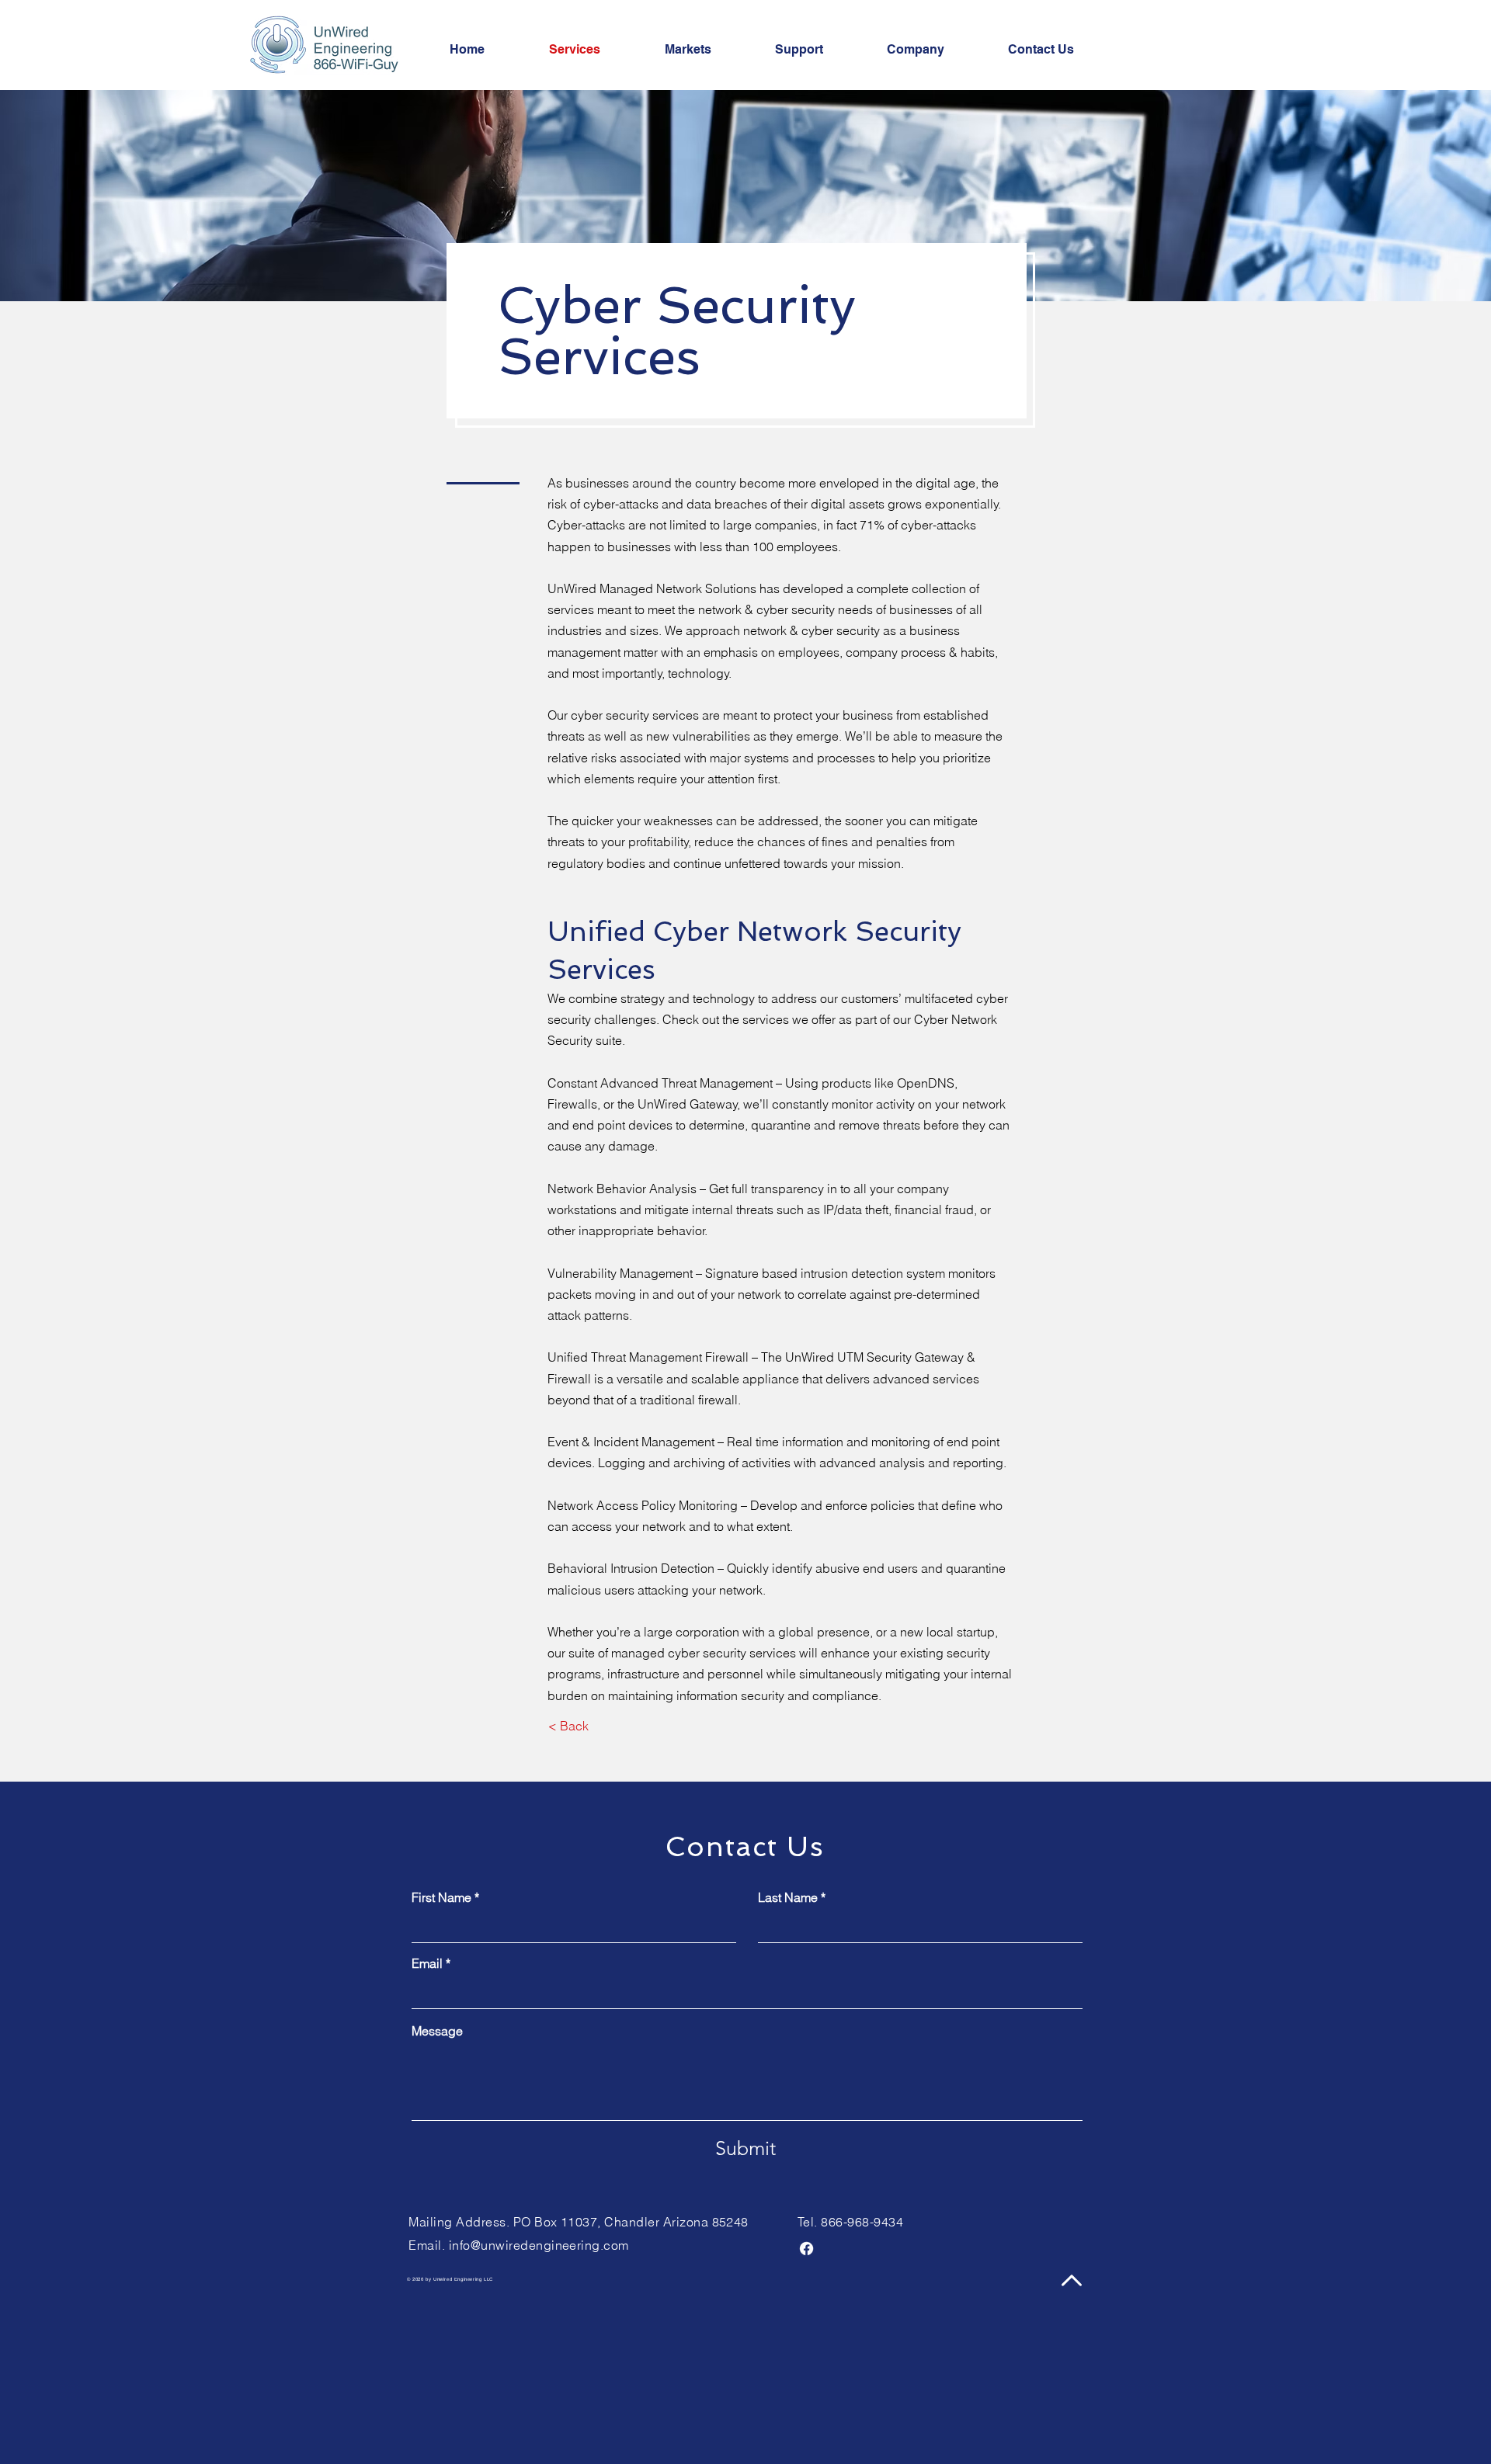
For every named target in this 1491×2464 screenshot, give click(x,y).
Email (427, 1963)
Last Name (788, 1897)
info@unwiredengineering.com (539, 2245)
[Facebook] (806, 2249)
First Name (441, 1897)
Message (437, 2031)
